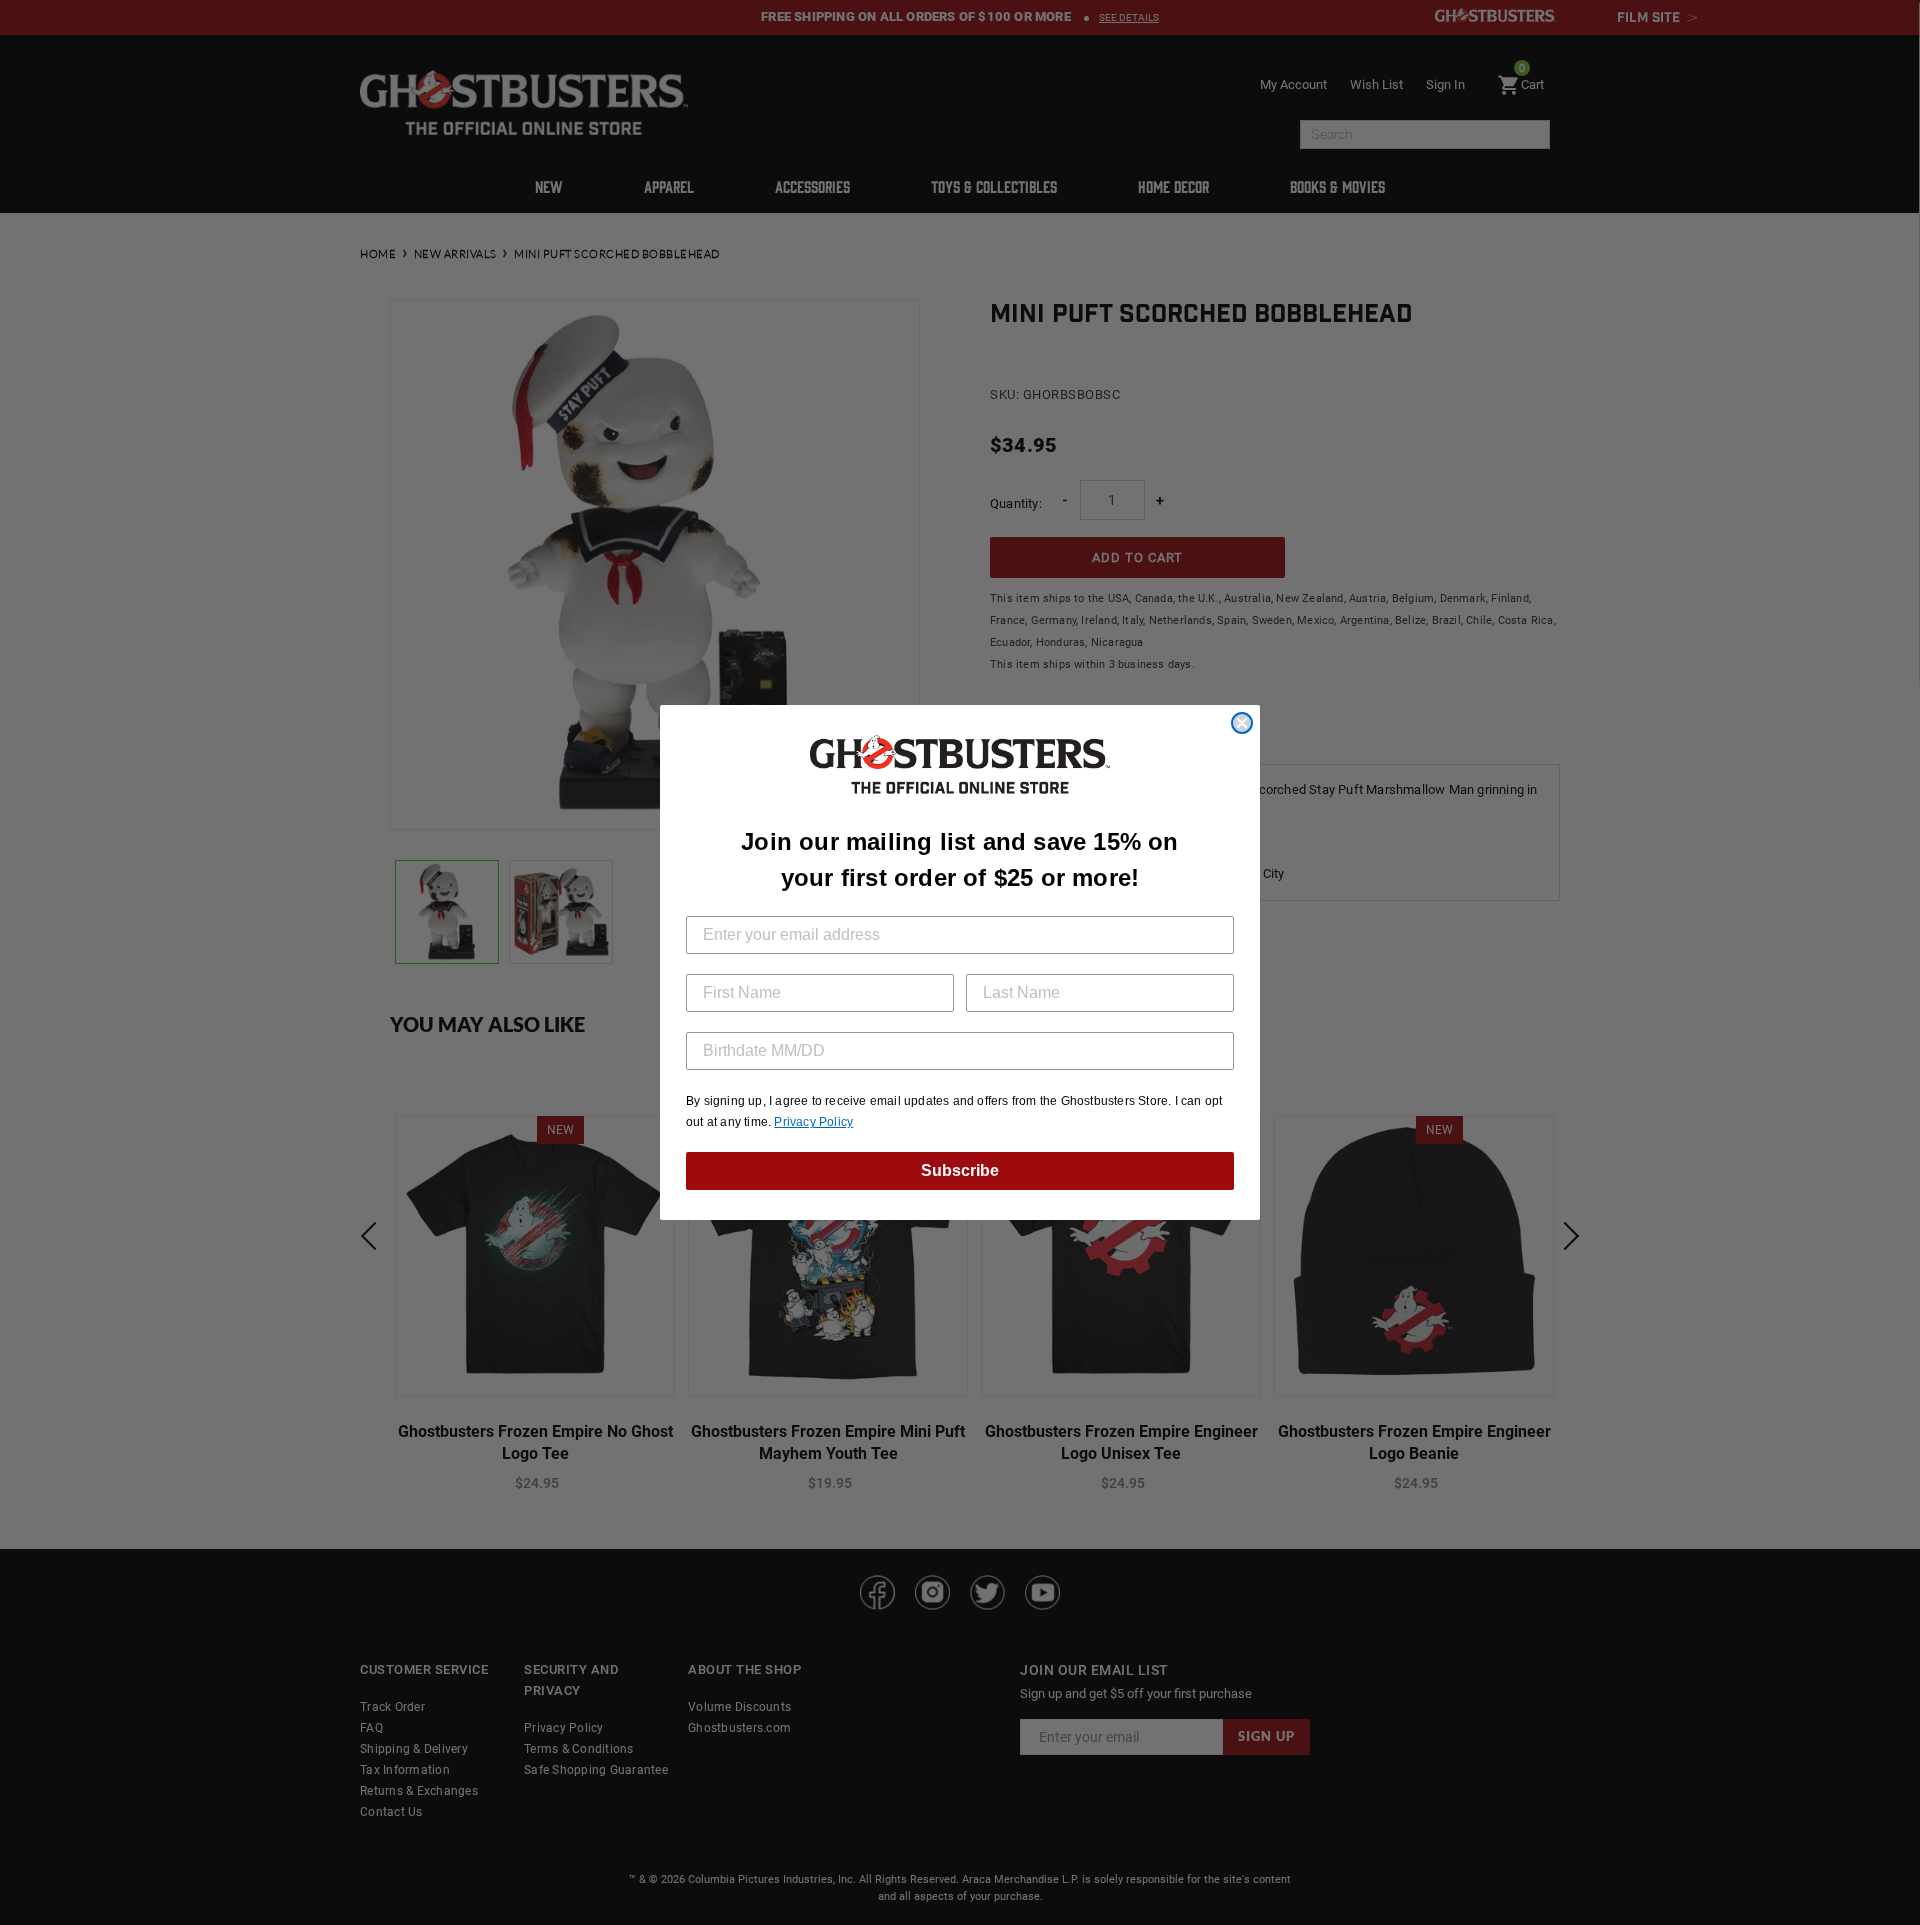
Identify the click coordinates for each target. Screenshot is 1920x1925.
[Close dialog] (1242, 723)
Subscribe (960, 1170)
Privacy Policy (813, 1122)
